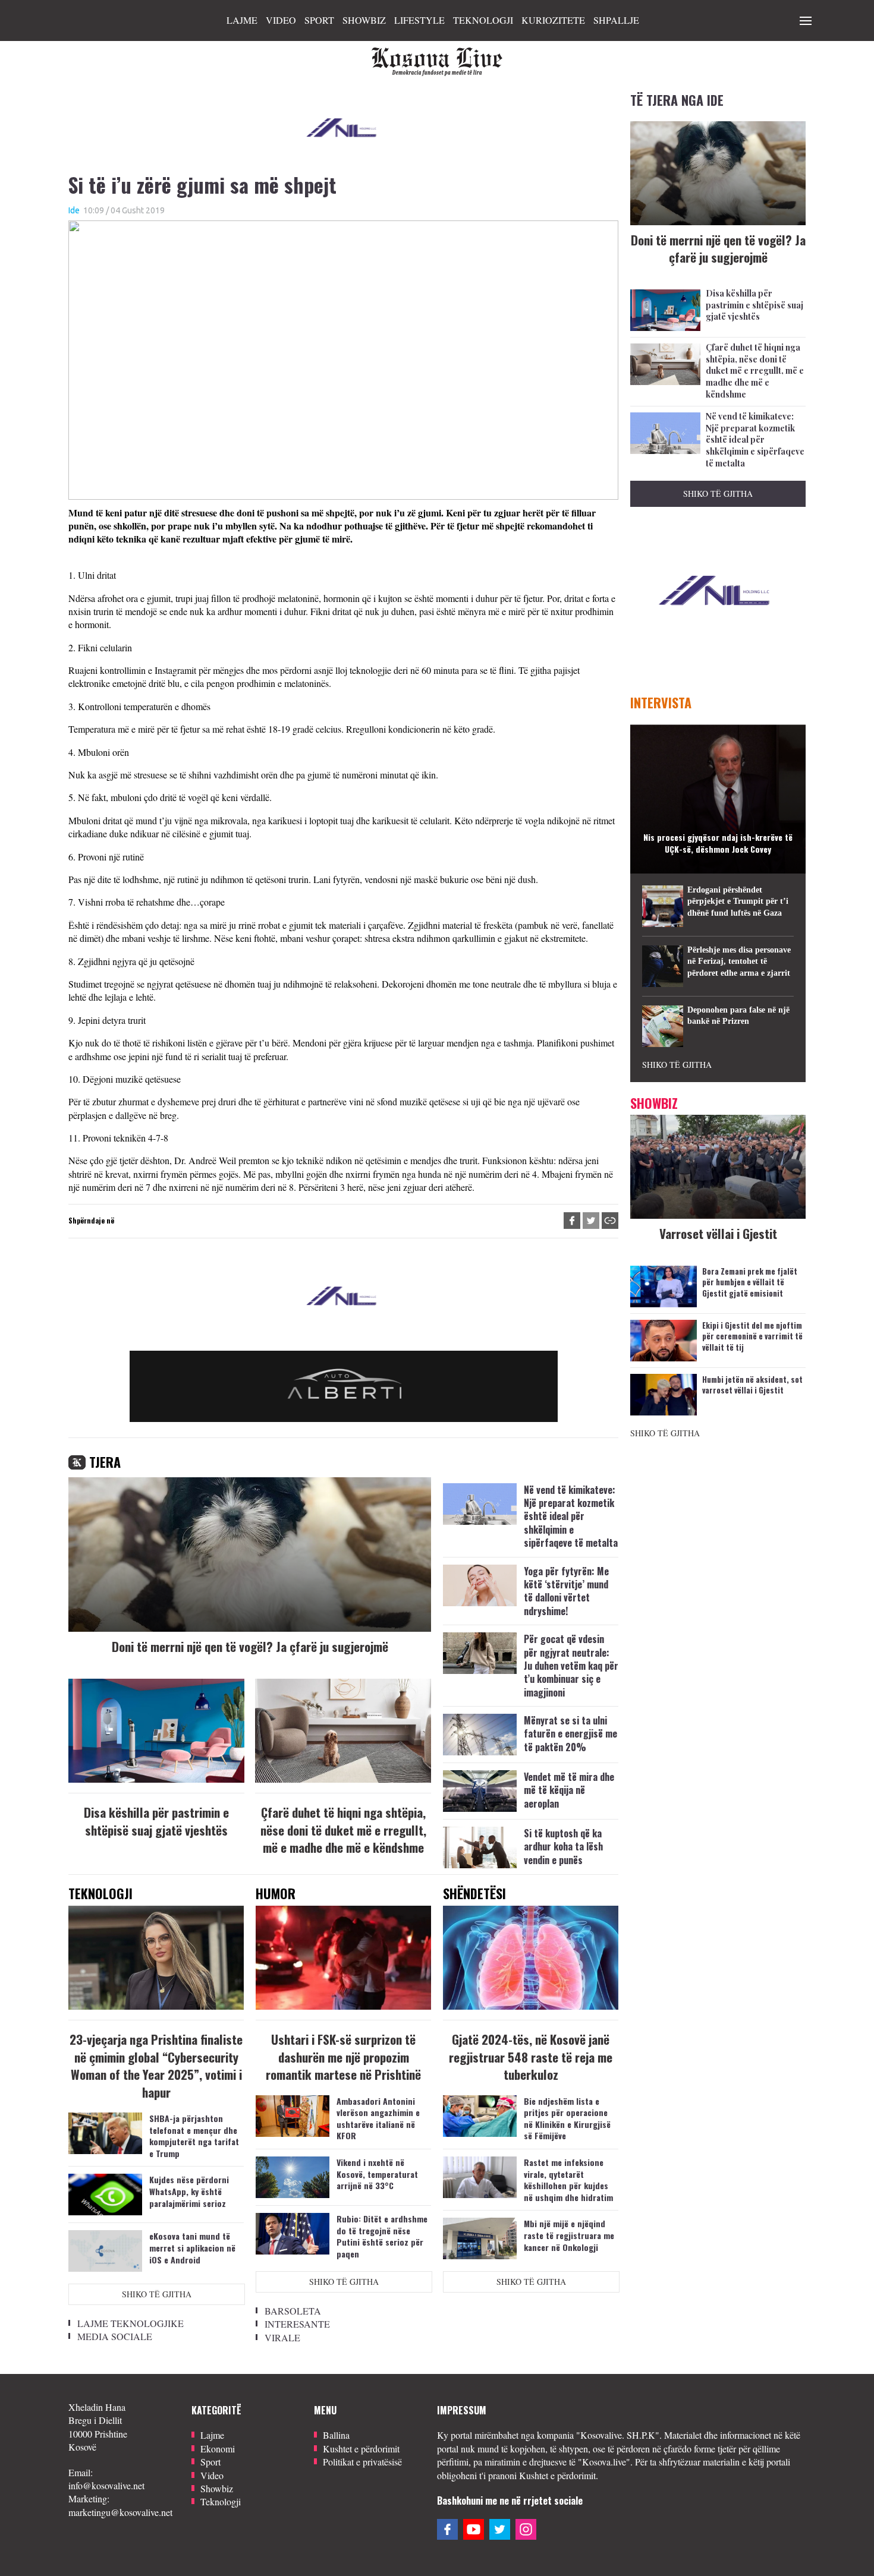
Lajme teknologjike (131, 2323)
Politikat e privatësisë (362, 2462)
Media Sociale (115, 2336)
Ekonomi (218, 2449)
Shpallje (616, 20)
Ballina (336, 2435)
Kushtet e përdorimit (361, 2449)
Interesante (297, 2324)
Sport (319, 20)
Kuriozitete (553, 20)
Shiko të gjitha (157, 2294)
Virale (282, 2337)
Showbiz (364, 20)
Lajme (242, 20)
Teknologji (483, 20)
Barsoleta (293, 2311)
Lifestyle (419, 20)
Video (281, 20)
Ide (74, 210)
